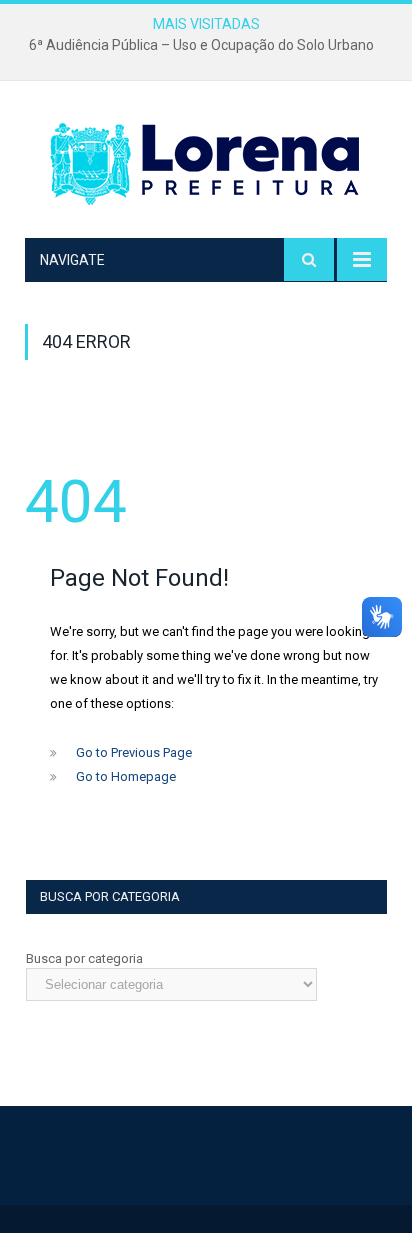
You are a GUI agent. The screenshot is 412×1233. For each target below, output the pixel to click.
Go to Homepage (126, 776)
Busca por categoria (84, 958)
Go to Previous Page (134, 752)
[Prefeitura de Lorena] (206, 163)
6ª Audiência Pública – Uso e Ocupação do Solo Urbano (201, 45)
